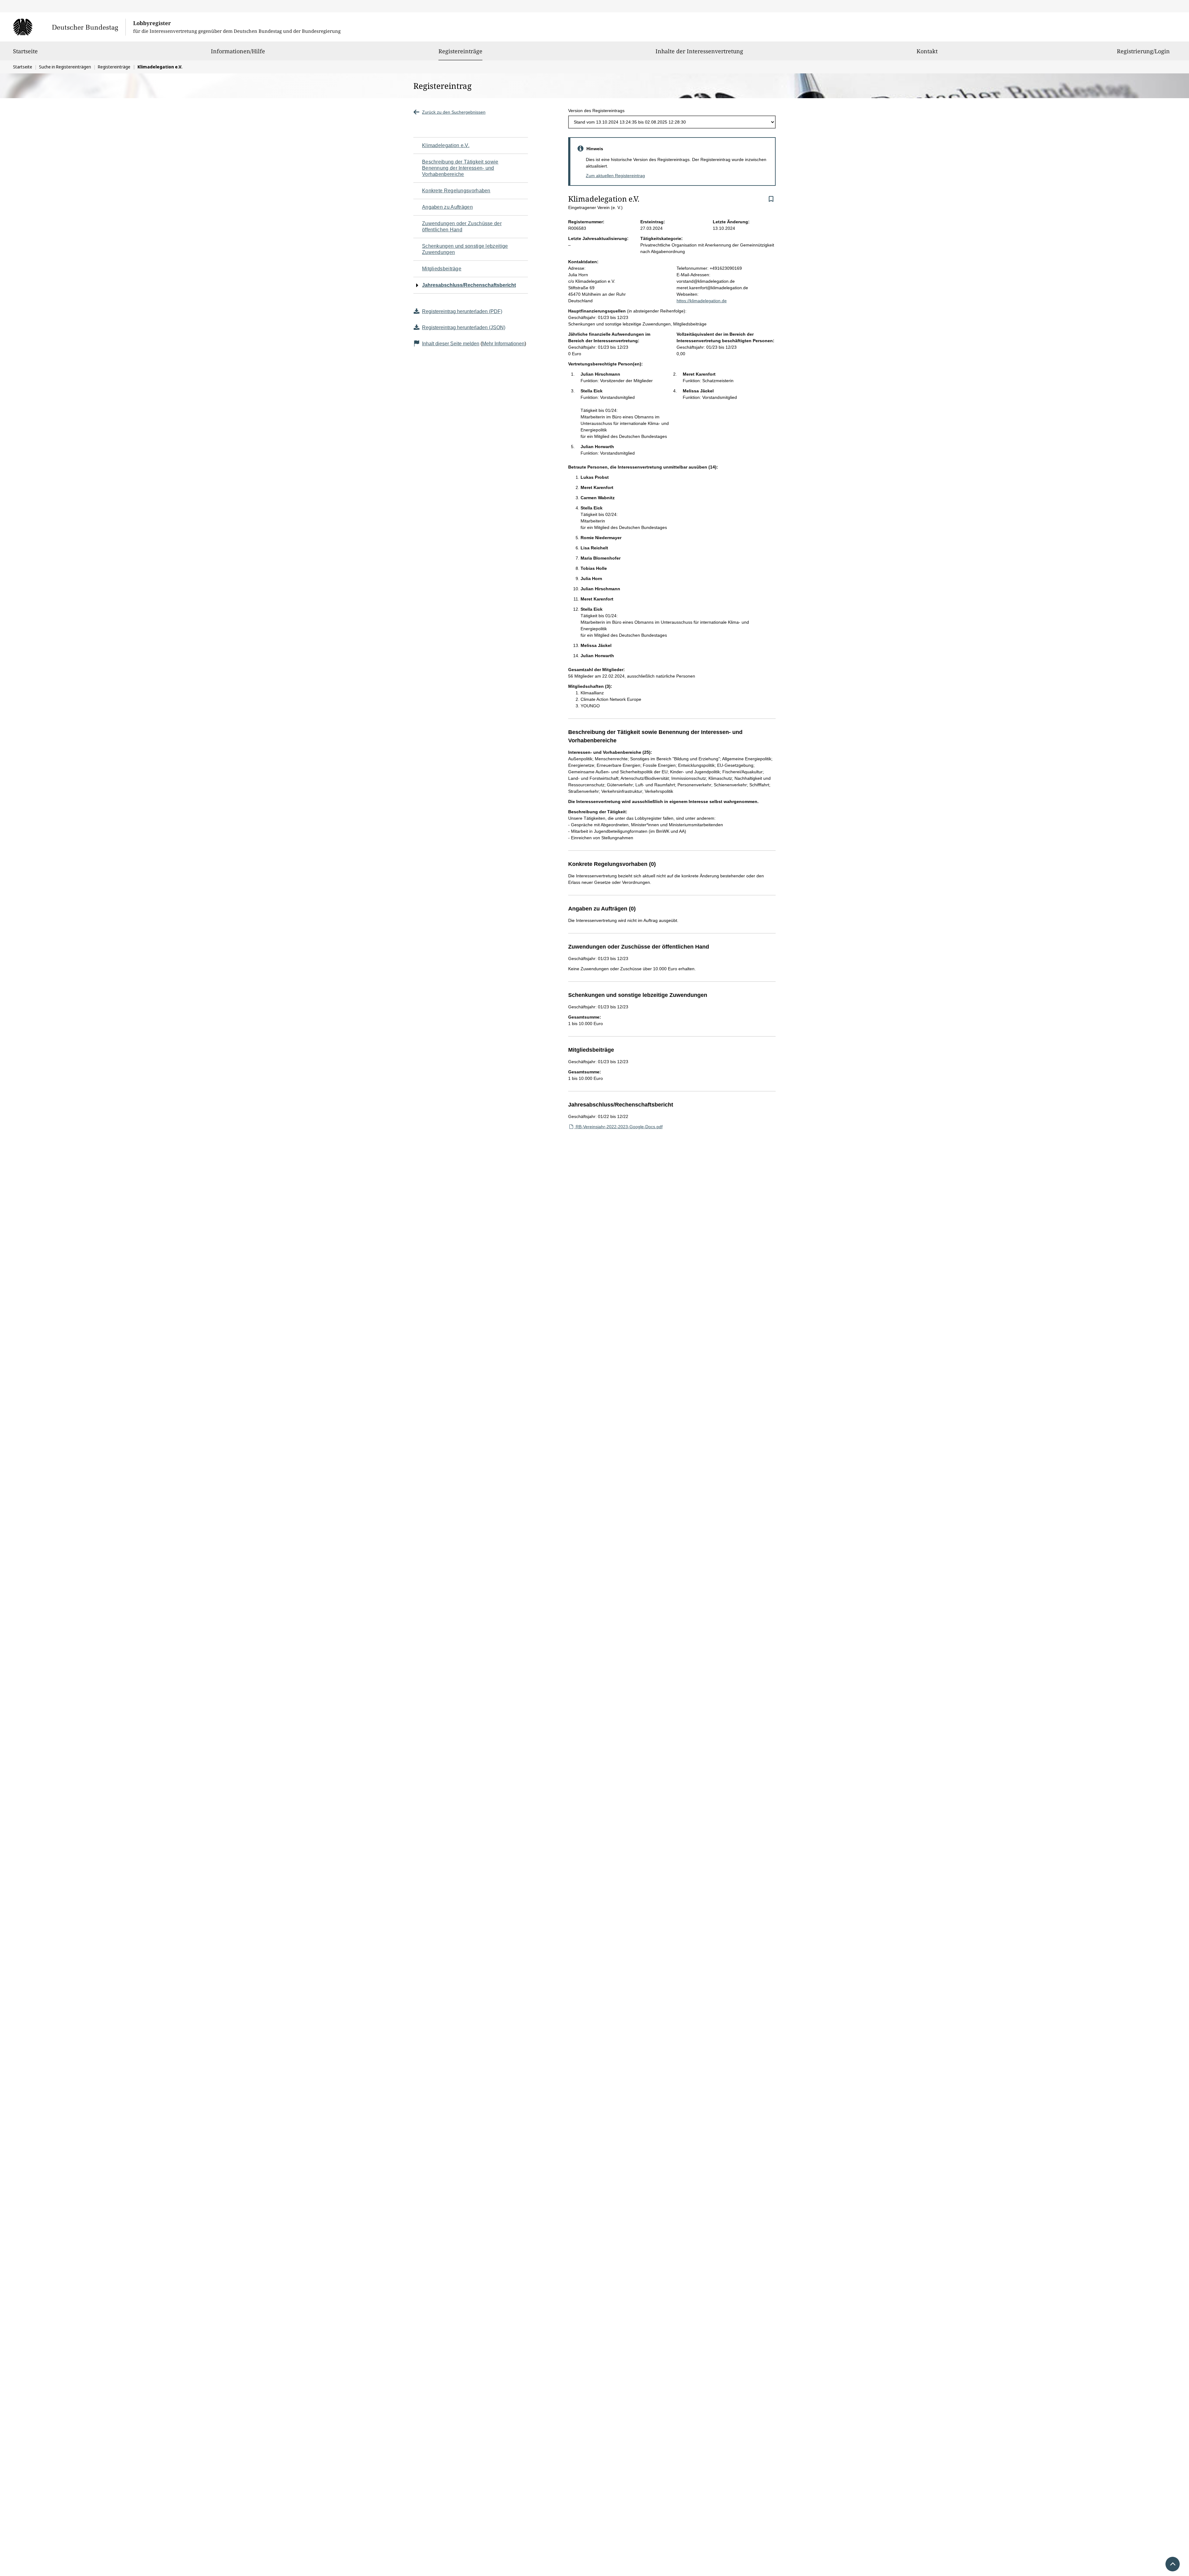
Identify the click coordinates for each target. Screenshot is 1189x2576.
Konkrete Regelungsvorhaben (456, 191)
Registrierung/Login (1143, 51)
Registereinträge (460, 51)
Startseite (25, 51)
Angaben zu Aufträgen (447, 207)
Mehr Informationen (503, 344)
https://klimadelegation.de (702, 301)
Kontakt (927, 51)
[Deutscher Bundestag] (69, 27)
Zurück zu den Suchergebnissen (454, 112)
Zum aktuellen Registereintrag (615, 176)
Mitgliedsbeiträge (442, 269)
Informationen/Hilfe (238, 51)
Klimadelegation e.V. (446, 145)
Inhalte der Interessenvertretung (699, 51)
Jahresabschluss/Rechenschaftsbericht (469, 285)
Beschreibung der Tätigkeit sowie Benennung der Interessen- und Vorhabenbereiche (460, 168)
